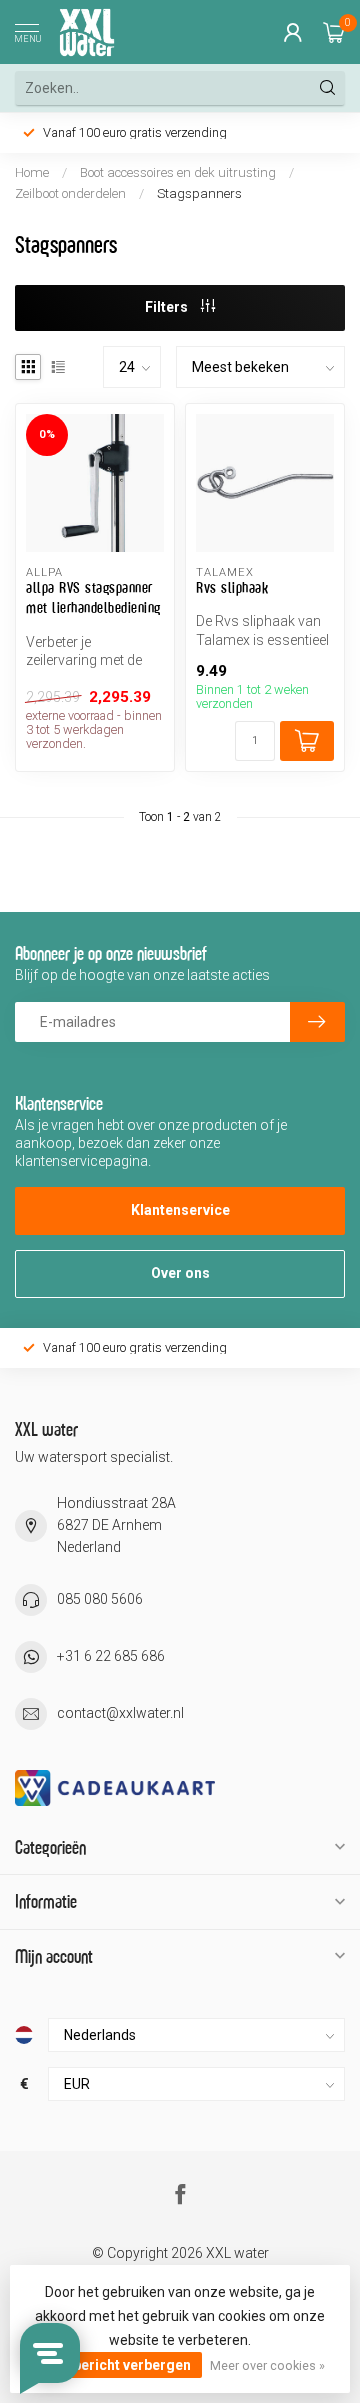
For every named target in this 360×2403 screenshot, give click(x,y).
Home (32, 172)
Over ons (180, 1273)
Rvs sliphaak (232, 587)
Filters (168, 307)
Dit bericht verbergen (121, 2365)
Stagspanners (199, 193)
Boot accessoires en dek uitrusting (178, 172)
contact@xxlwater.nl (120, 1713)
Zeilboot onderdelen (72, 193)
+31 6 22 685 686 (111, 1656)
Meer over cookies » (267, 2365)
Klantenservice (180, 1210)
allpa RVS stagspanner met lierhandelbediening (93, 597)
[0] (334, 32)
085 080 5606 (100, 1599)
